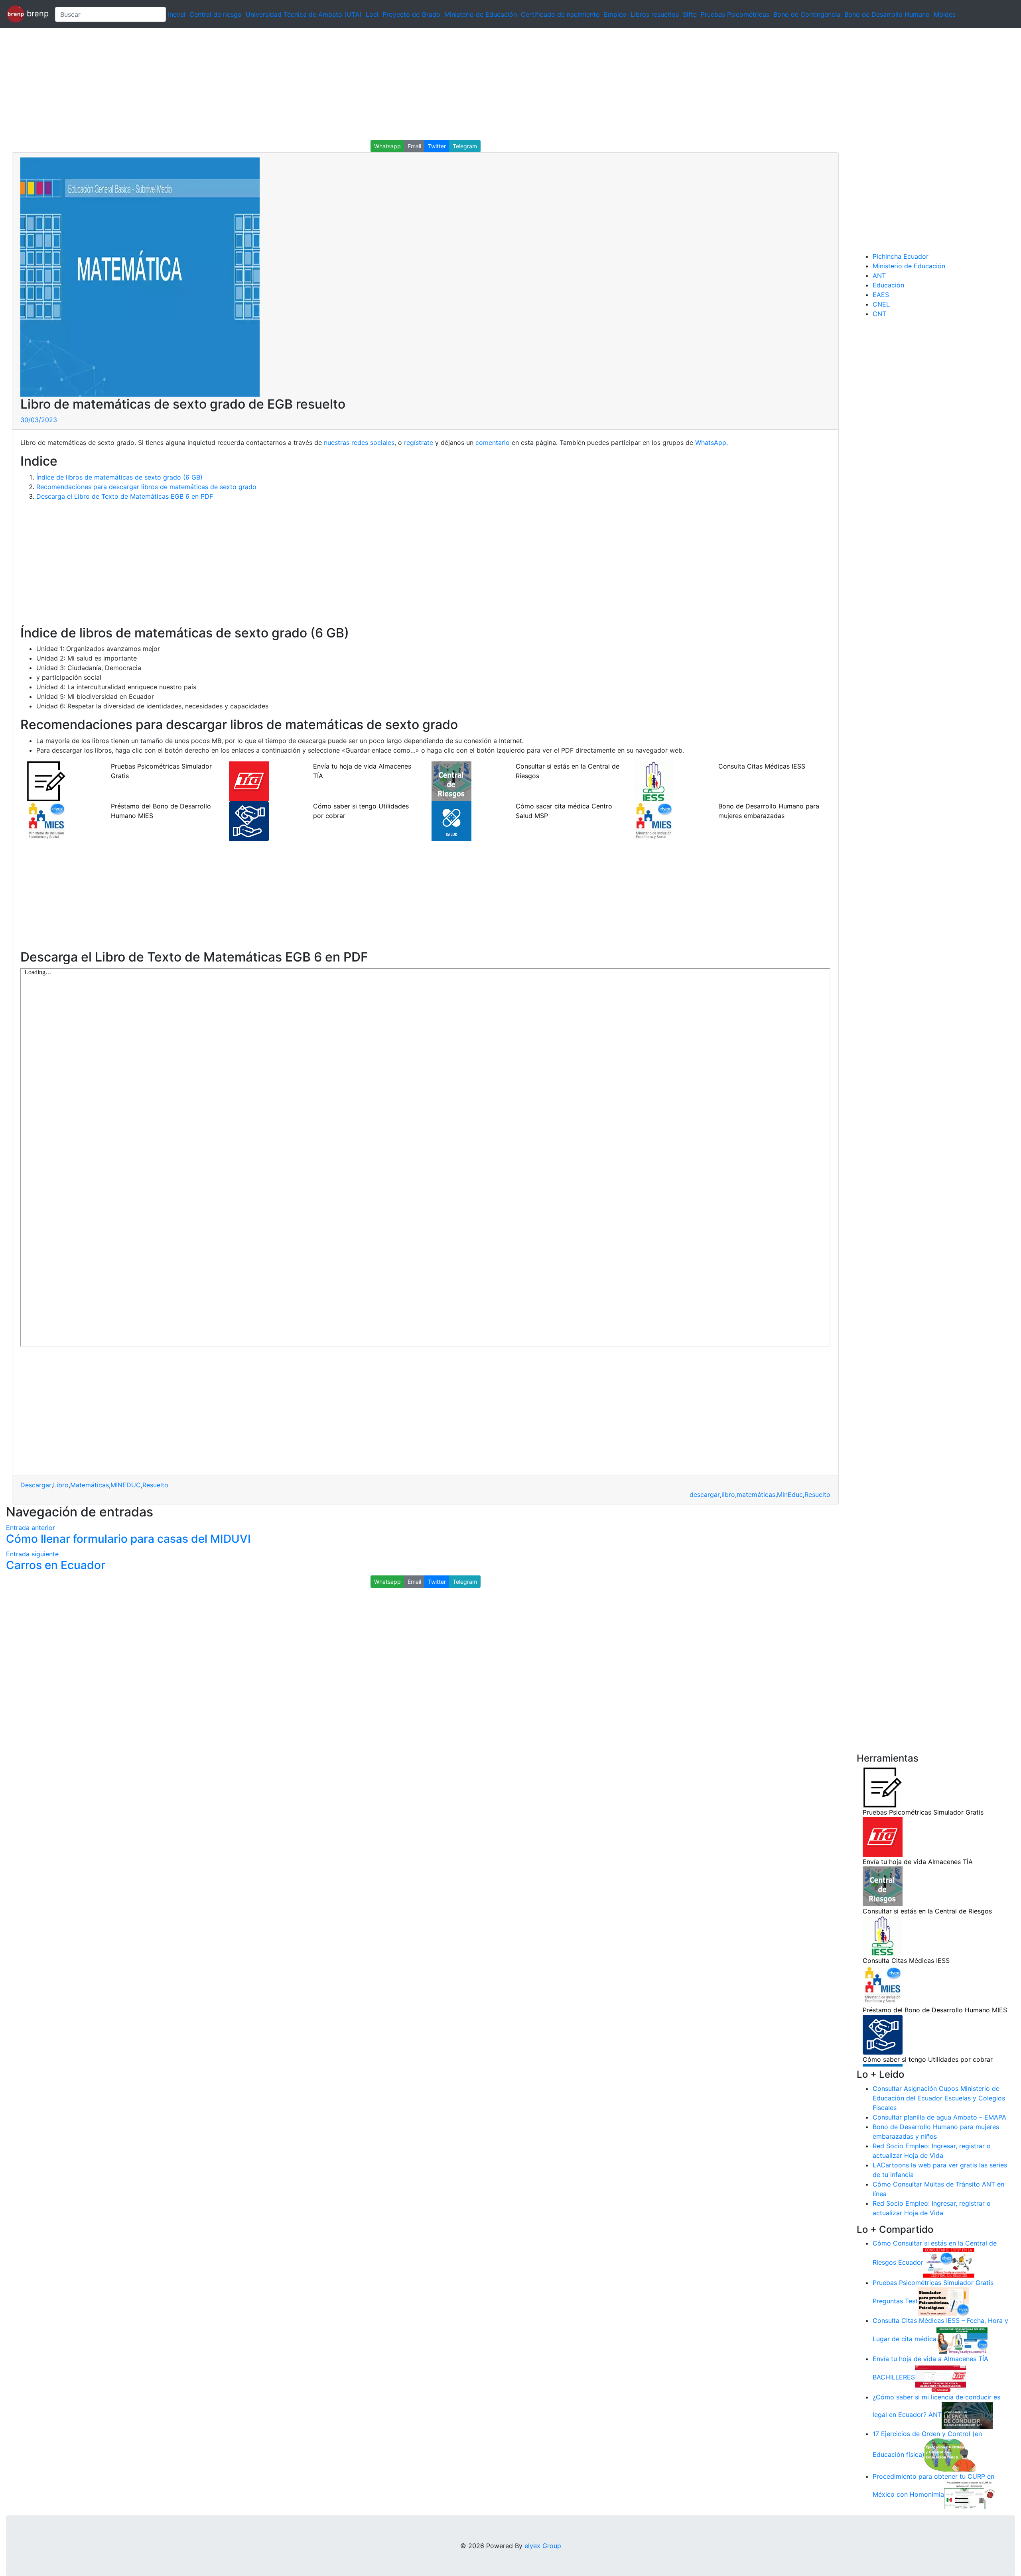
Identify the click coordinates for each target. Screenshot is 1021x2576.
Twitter (437, 146)
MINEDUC (126, 1485)
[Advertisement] (239, 84)
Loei (372, 14)
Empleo (615, 14)
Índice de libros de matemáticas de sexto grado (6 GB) (119, 477)
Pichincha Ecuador (901, 256)
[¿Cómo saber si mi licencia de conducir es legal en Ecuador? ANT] (967, 2415)
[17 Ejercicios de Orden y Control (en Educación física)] (950, 2454)
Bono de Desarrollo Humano (887, 14)
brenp (36, 14)
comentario (493, 442)
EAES (881, 295)
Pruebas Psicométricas (735, 14)
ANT (879, 275)
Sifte (690, 14)
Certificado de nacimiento (560, 14)
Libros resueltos (655, 14)
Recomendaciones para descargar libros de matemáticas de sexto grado (146, 487)
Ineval (177, 14)
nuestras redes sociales (359, 442)
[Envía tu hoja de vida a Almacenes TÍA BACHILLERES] (940, 2377)
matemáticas (756, 1494)
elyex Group (543, 2546)
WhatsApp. (711, 442)
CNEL (881, 304)
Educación (888, 285)
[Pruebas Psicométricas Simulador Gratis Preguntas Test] (943, 2301)
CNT (879, 314)
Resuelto (155, 1485)
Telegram (465, 146)
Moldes (945, 14)
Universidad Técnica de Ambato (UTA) (304, 14)
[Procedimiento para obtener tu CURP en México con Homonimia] (970, 2495)
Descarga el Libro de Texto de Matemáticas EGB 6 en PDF (125, 496)
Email (414, 146)
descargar (705, 1494)
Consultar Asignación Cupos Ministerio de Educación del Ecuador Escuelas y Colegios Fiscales (939, 2098)
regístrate (419, 442)
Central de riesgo (216, 14)
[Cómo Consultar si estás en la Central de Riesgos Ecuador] (949, 2262)
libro (728, 1494)
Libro (61, 1485)
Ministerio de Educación (481, 14)
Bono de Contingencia (807, 14)
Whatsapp (387, 146)
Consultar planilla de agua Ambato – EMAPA (939, 2117)
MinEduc (790, 1494)
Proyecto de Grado (411, 14)
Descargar (36, 1485)
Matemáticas (90, 1485)
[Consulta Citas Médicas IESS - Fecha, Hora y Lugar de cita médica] (962, 2339)
